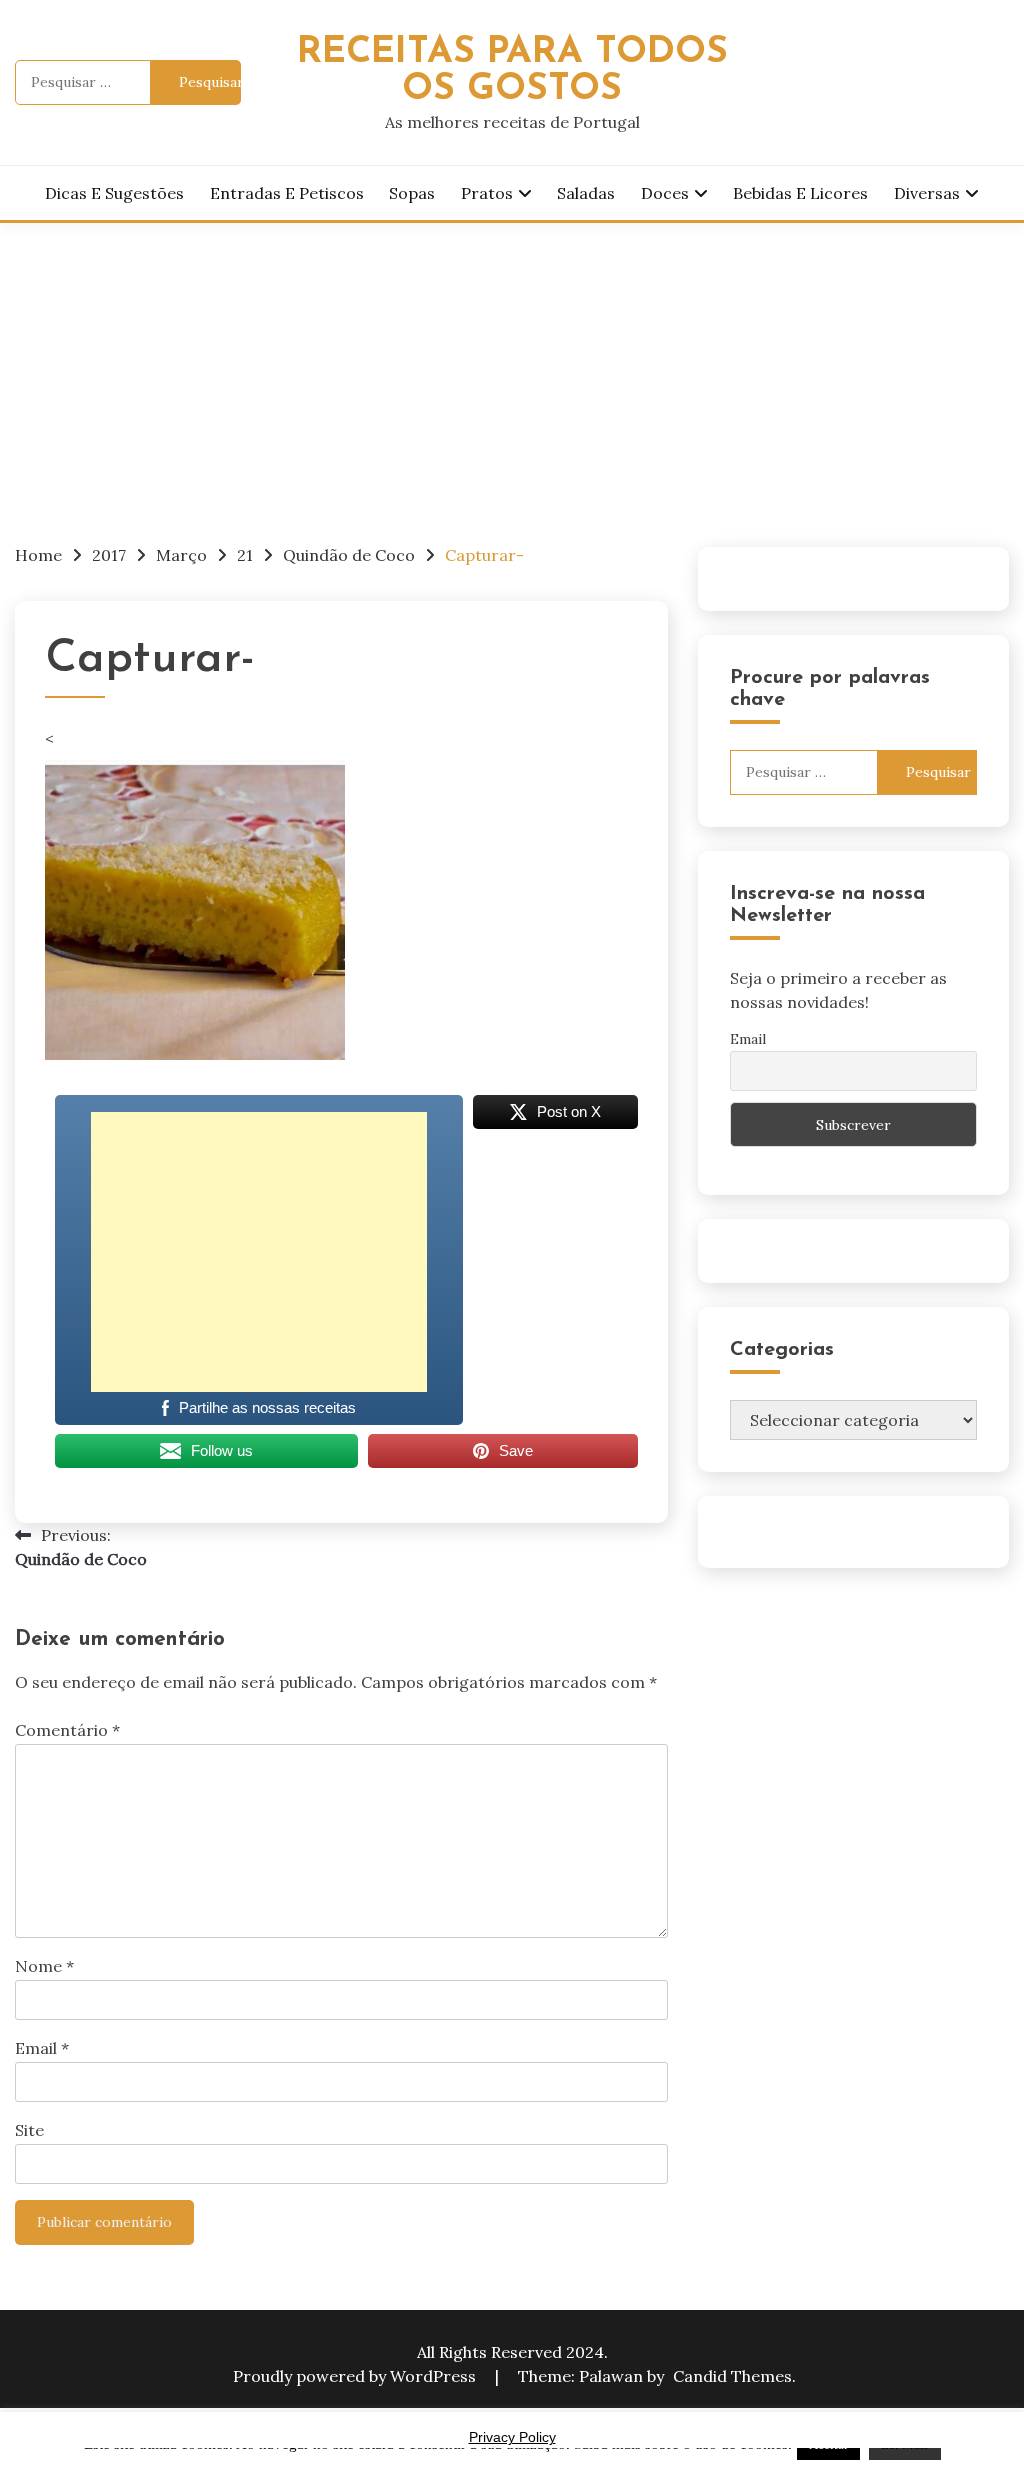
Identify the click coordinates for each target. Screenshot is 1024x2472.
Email (42, 2048)
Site (29, 2130)
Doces (665, 193)
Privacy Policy (512, 2437)
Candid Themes (732, 2376)
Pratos (487, 193)
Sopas (412, 193)
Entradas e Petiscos (287, 193)
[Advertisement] (512, 373)
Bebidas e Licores (800, 193)
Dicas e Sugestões (114, 193)
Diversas (927, 193)
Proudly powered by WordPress (356, 2376)
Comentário (67, 1730)
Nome (44, 1966)
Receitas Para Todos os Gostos (512, 71)
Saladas (586, 193)
